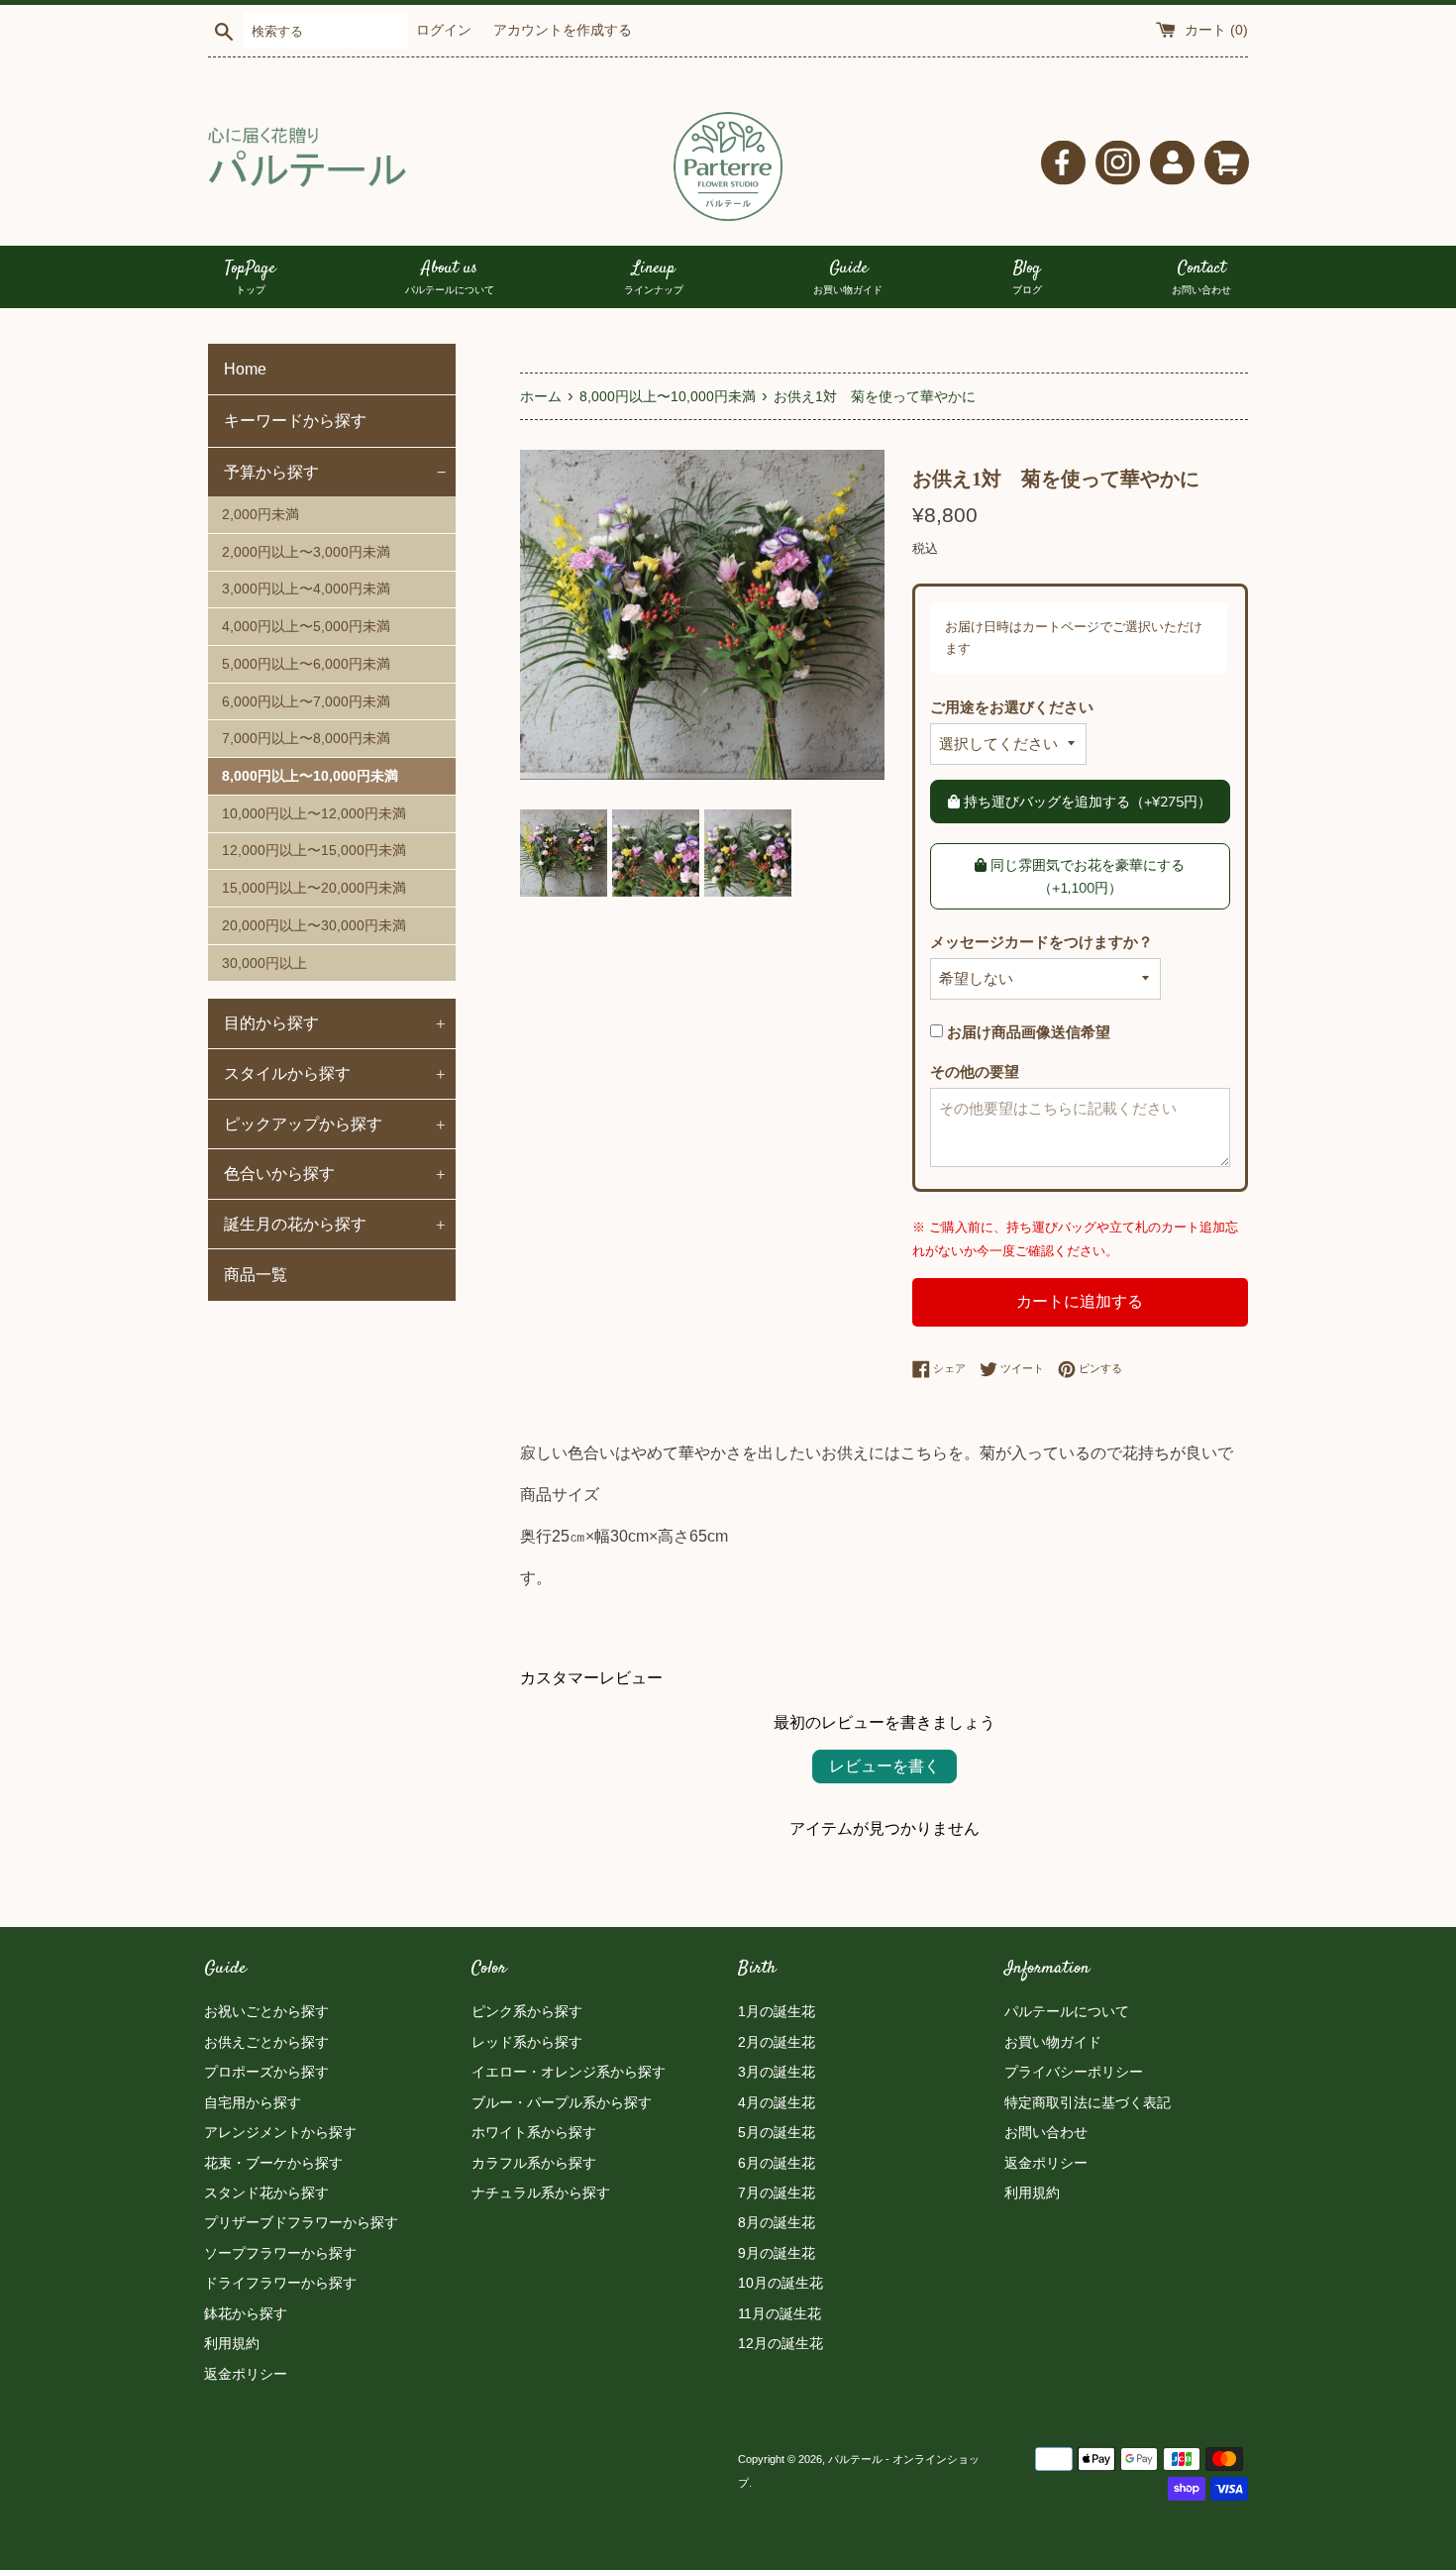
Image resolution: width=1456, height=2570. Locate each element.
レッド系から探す (527, 2042)
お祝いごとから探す (266, 2011)
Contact (1201, 277)
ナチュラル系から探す (541, 2193)
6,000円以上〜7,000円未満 (306, 702)
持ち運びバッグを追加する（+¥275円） (1086, 802)
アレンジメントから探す (280, 2132)
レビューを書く (884, 1766)
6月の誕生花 (777, 2163)
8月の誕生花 (777, 2222)
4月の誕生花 (777, 2102)
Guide (848, 277)
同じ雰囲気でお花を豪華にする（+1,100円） (1086, 876)
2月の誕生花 (777, 2042)
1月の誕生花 (777, 2011)
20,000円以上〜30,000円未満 (314, 926)
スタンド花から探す (266, 2193)
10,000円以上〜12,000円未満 (314, 814)
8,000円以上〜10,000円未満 (310, 776)
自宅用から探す (253, 2102)
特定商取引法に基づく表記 (1088, 2102)
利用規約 (232, 2343)
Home (245, 369)
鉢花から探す (246, 2313)
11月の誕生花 (780, 2313)
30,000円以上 (264, 964)
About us (450, 277)
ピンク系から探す (527, 2011)
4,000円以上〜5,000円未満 (306, 627)
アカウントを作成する (563, 30)
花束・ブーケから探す (273, 2163)
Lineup (654, 277)
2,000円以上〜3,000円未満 (306, 552)
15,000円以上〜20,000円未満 (314, 888)
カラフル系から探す (534, 2163)
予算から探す (335, 472)
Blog (1027, 277)
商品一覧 (256, 1275)
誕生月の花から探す (335, 1224)
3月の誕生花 (777, 2072)
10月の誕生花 (780, 2283)
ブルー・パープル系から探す (562, 2102)
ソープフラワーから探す (280, 2253)
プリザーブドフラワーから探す (301, 2222)
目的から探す (335, 1022)
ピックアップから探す (335, 1124)
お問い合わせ (1046, 2132)
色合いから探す (335, 1173)
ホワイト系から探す (534, 2132)
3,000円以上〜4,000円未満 (306, 589)
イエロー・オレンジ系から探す (569, 2072)
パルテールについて (1067, 2011)
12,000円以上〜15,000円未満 (314, 851)
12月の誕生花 (780, 2343)
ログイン (444, 30)
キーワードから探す (295, 421)
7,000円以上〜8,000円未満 (306, 739)
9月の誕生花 (777, 2253)
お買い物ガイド (1053, 2042)
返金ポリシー (246, 2374)
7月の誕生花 (777, 2193)
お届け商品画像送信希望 (1027, 1032)
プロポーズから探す (266, 2072)
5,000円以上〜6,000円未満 (306, 664)
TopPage (250, 277)
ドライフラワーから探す (280, 2283)
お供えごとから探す (266, 2042)
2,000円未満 (260, 515)
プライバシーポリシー (1074, 2072)
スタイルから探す (335, 1073)
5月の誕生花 (777, 2132)
